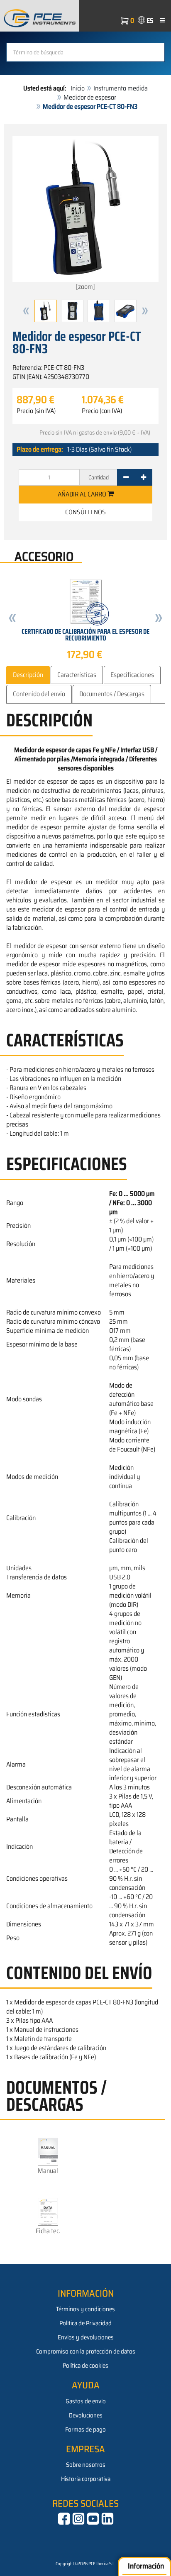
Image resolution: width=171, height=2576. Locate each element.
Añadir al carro (83, 494)
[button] (26, 311)
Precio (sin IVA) (36, 411)
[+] (143, 477)
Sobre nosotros (86, 2465)
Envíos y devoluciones (86, 2337)
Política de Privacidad (85, 2323)
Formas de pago (85, 2429)
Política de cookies (85, 2366)
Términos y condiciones (85, 2309)
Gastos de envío (86, 2401)
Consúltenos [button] (85, 512)
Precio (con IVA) (102, 411)
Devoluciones (86, 2415)
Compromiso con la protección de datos (86, 2351)
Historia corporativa (86, 2479)
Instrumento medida (121, 88)
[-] (126, 477)
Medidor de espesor (90, 97)
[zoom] (85, 287)
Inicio (78, 88)
